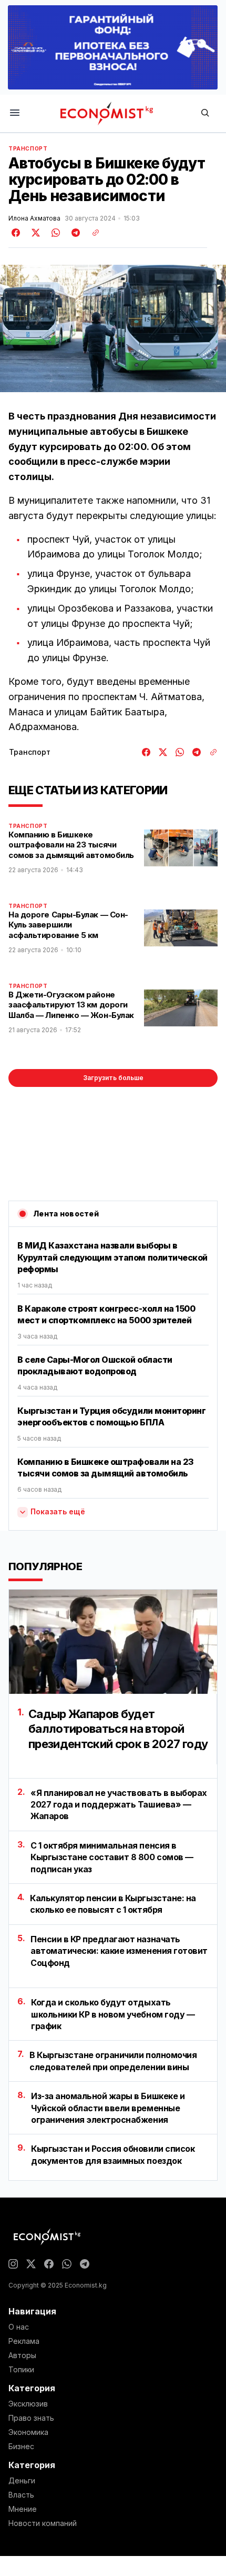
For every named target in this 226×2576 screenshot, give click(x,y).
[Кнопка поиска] (205, 113)
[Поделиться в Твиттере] (34, 233)
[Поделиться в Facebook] (16, 233)
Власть (21, 2495)
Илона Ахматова (34, 218)
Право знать (31, 2418)
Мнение (23, 2509)
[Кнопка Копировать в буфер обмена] (92, 233)
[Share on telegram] (74, 233)
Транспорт (28, 148)
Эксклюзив (28, 2404)
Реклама (24, 2341)
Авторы (22, 2355)
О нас (19, 2327)
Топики (21, 2370)
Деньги (22, 2481)
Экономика (28, 2432)
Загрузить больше (113, 1078)
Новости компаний (43, 2523)
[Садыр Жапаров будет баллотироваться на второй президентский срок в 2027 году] (113, 1642)
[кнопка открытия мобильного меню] (15, 113)
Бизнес (21, 2447)
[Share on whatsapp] (54, 233)
